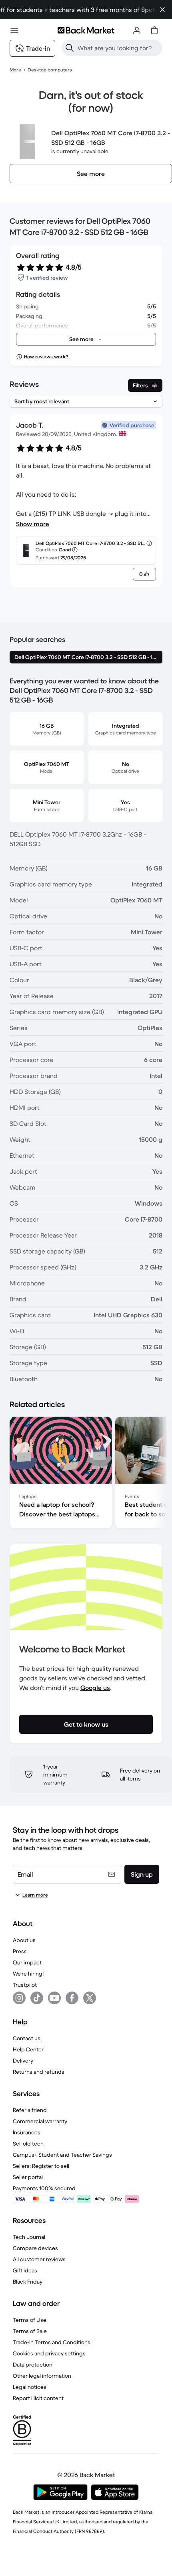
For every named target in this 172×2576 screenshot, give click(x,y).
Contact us (27, 2038)
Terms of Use (30, 2320)
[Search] (70, 48)
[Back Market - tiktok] (37, 1998)
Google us (95, 1688)
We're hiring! (28, 1974)
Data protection (33, 2365)
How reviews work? (46, 356)
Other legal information (42, 2376)
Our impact (27, 1962)
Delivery (23, 2061)
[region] (86, 1474)
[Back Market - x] (90, 1998)
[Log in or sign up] (137, 30)
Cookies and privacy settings (49, 2353)
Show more (33, 524)
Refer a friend (30, 2110)
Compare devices (35, 2248)
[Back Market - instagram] (19, 1998)
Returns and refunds (39, 2072)
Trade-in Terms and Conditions (52, 2342)
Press (20, 1951)
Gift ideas (25, 2270)
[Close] (162, 10)
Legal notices (30, 2387)
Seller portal (28, 2177)
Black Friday (28, 2282)
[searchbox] (118, 48)
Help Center (28, 2049)
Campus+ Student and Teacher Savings (62, 2155)
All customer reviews (39, 2259)
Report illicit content (38, 2398)
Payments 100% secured (44, 2188)
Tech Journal (29, 2237)
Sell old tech (28, 2144)
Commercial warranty (40, 2121)
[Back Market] (86, 30)
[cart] (154, 30)
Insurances (27, 2132)
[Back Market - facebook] (72, 1998)
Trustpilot (25, 1985)
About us (24, 1940)
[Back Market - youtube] (54, 1998)
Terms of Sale (30, 2331)
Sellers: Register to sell (41, 2166)
